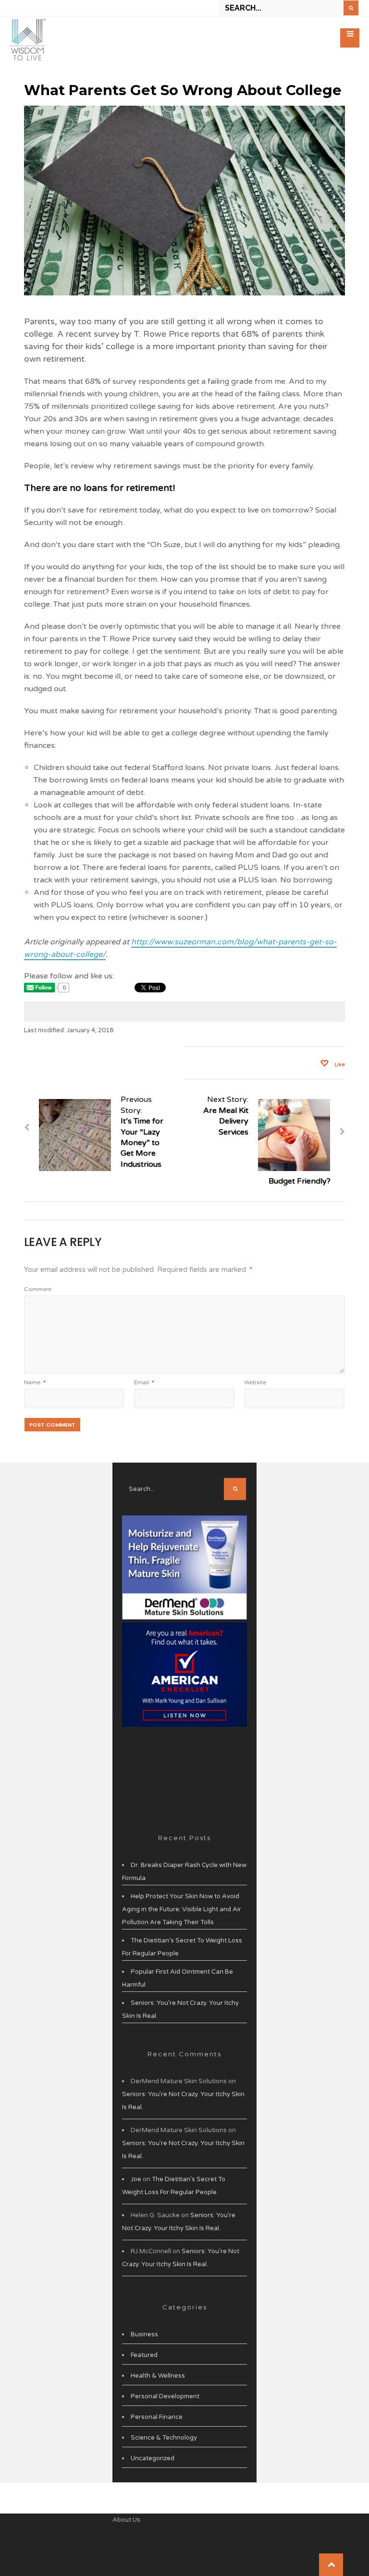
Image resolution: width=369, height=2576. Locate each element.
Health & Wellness (158, 2376)
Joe (136, 2179)
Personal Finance (157, 2417)
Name (35, 1382)
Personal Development (165, 2396)
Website (255, 1382)
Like (339, 1065)
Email (144, 1382)
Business (144, 2334)
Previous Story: (142, 1132)
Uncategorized (153, 2458)
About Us (126, 2520)
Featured (144, 2355)
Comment (38, 1289)
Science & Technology (164, 2438)
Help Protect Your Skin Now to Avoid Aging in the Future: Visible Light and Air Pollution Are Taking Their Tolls (182, 1909)
